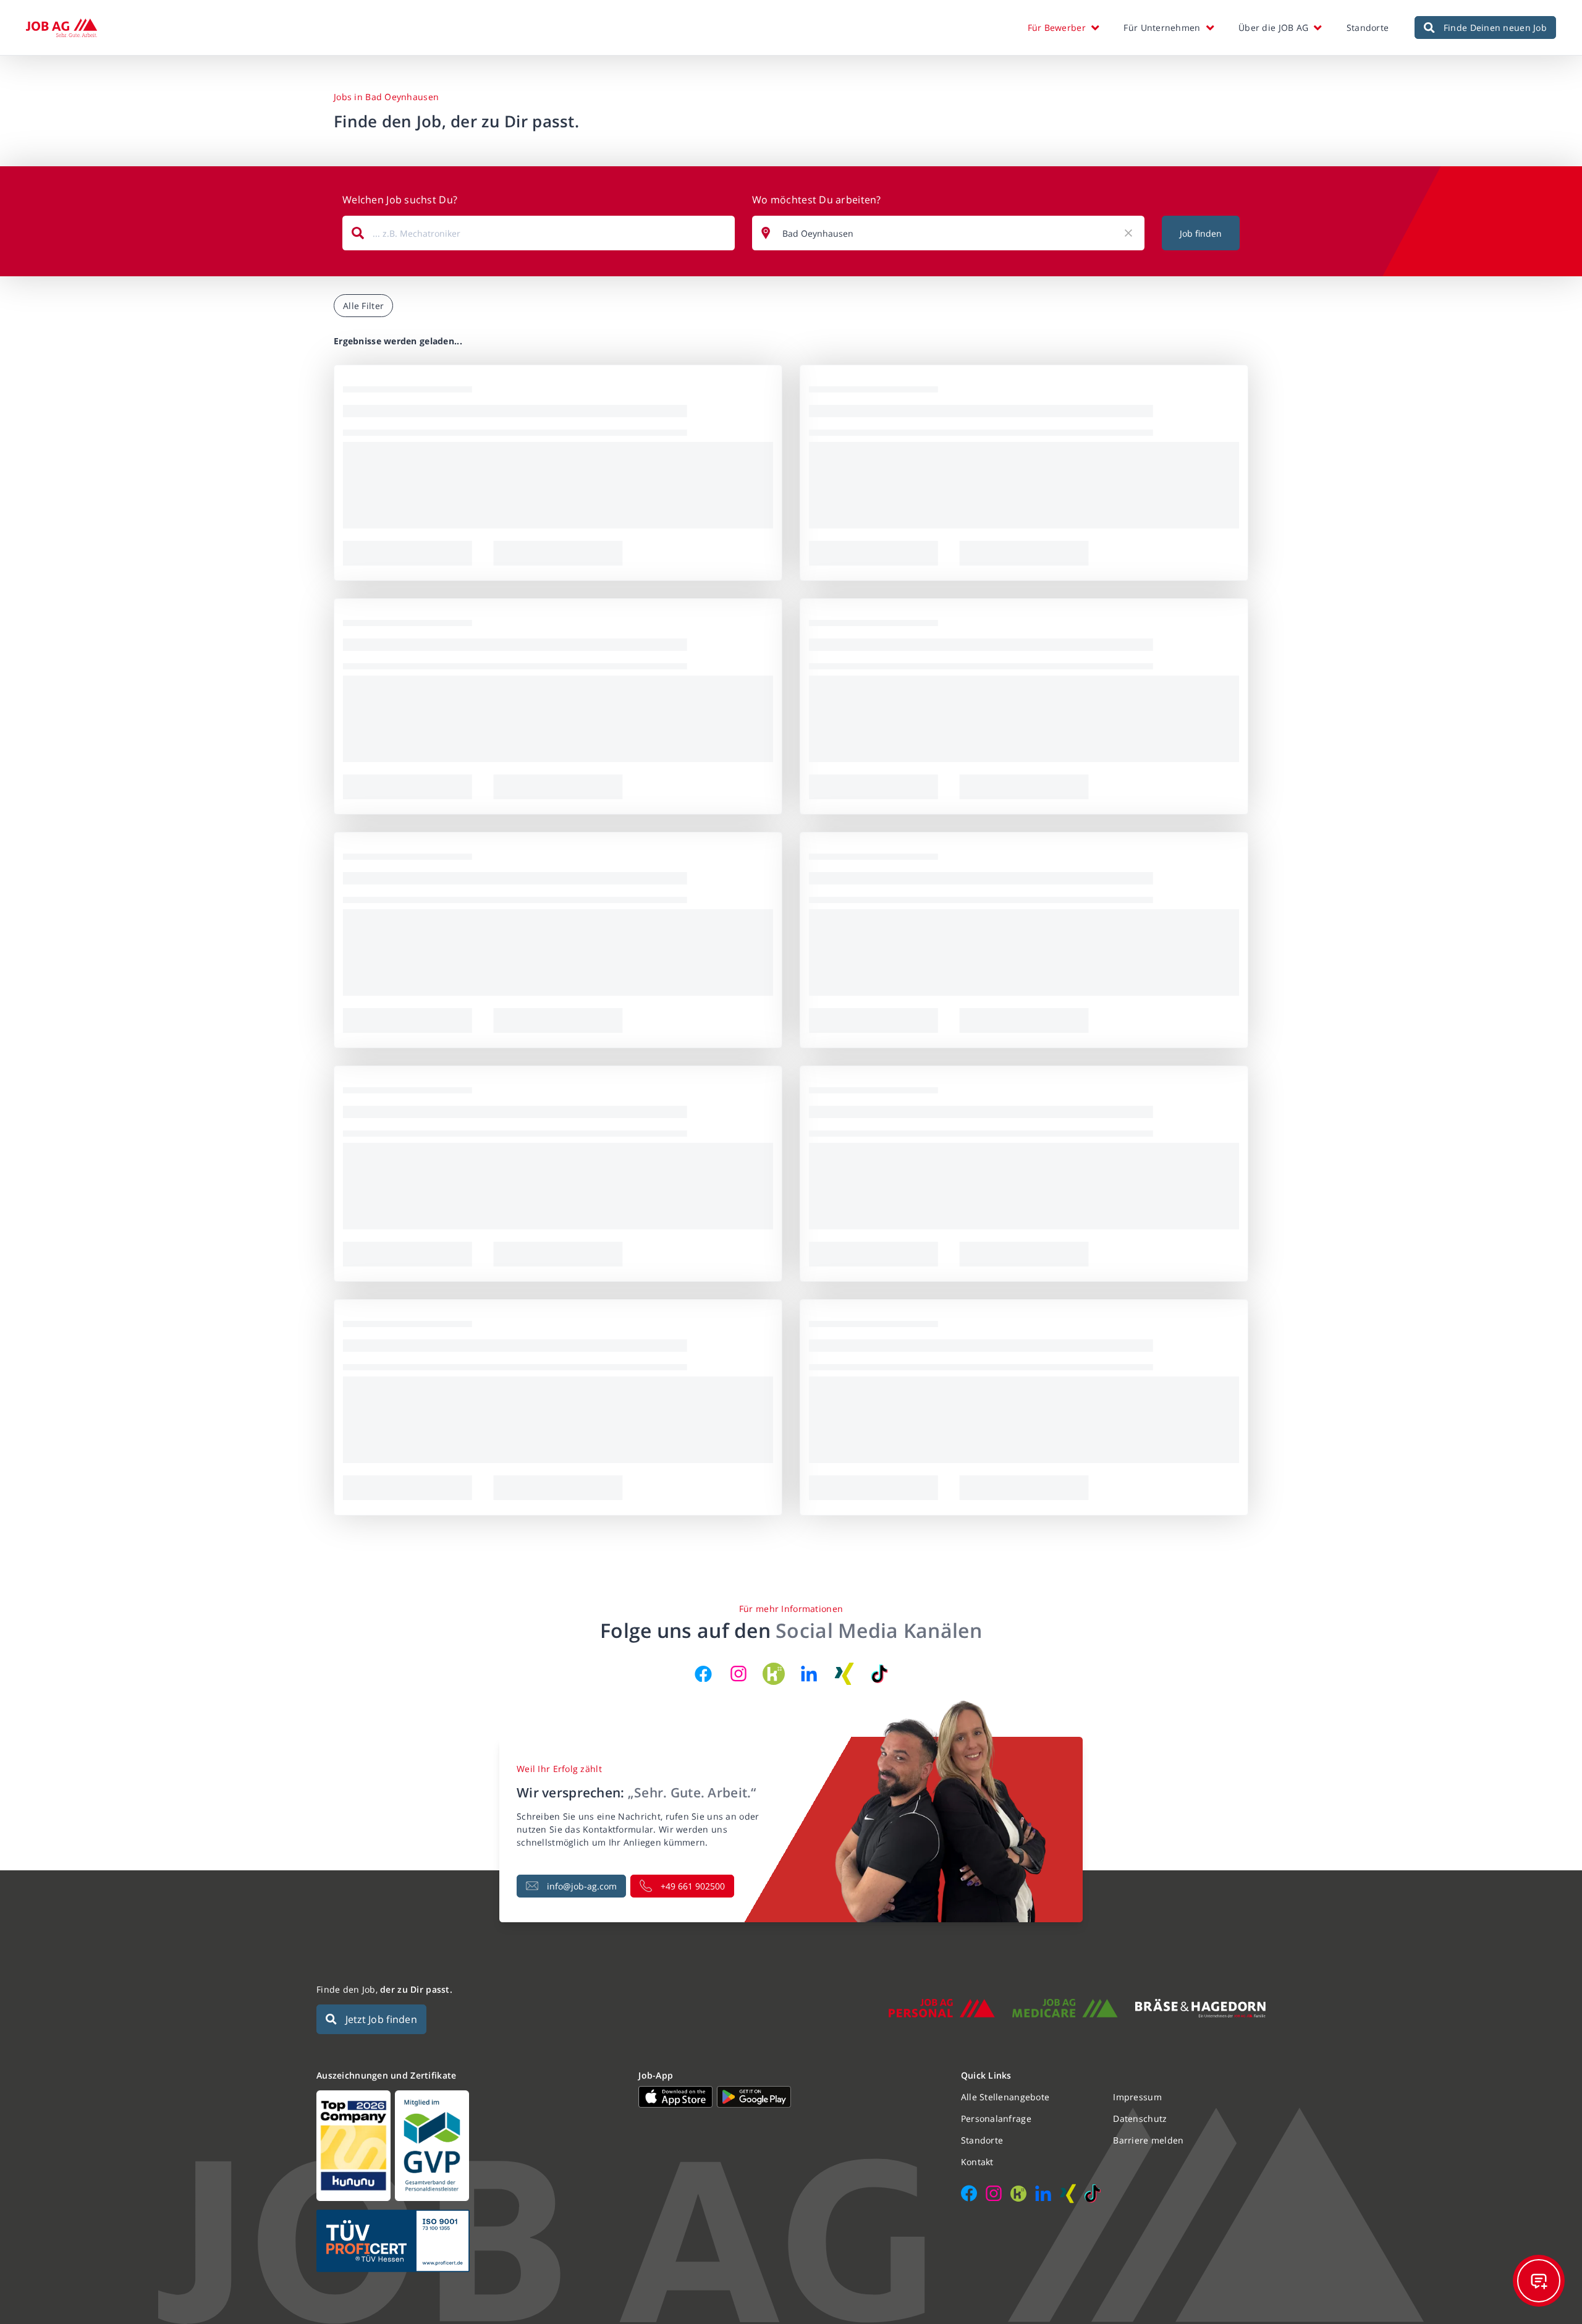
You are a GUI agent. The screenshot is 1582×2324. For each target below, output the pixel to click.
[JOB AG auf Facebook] (703, 1674)
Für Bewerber (1057, 28)
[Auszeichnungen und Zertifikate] (469, 2146)
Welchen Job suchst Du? (400, 200)
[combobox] (539, 233)
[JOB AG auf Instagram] (738, 1674)
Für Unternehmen (1162, 28)
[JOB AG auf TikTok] (879, 1674)
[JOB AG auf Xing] (844, 1674)
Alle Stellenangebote (1005, 2097)
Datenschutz (1140, 2118)
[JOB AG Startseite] (61, 28)
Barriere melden (1148, 2140)
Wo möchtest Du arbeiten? (817, 200)
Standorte (1368, 28)
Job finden (1201, 233)
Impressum (1137, 2097)
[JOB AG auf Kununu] (774, 1674)
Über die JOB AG (1273, 28)
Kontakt (977, 2162)
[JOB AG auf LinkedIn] (809, 1674)
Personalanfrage (996, 2118)
